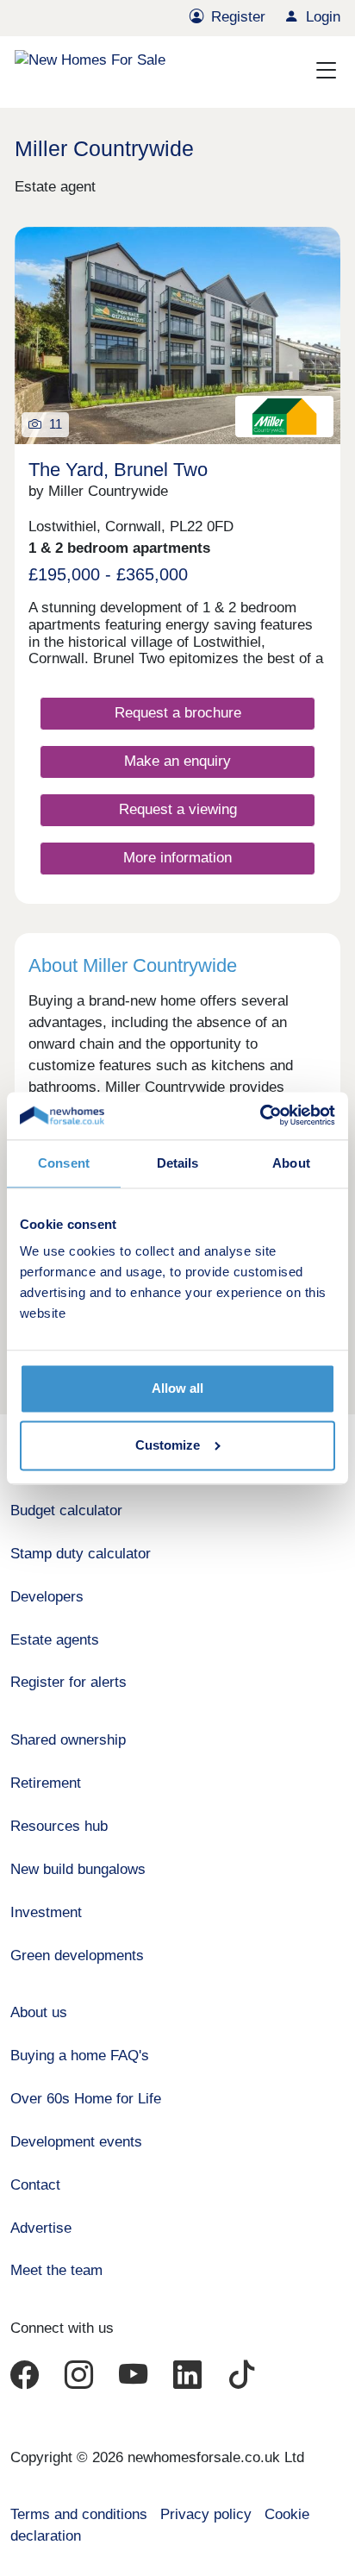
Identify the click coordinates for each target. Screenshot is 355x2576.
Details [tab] (178, 1163)
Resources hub (59, 1826)
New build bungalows (78, 1869)
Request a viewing (178, 809)
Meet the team (56, 2270)
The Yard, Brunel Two (118, 470)
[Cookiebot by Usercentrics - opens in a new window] (260, 1116)
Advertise (41, 2228)
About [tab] (291, 1163)
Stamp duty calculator (81, 1554)
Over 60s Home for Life (86, 2099)
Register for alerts (69, 1682)
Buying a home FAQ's (80, 2056)
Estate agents (55, 1640)
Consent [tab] (64, 1163)
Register (238, 17)
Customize (168, 1445)
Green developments (77, 1956)
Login (323, 17)
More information (177, 858)
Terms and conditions (79, 2514)
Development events (76, 2142)
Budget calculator (66, 1511)
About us (39, 2012)
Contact (35, 2185)
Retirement (46, 1783)
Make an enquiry (177, 761)
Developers (47, 1597)
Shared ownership (68, 1740)
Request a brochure (178, 713)
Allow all (177, 1389)
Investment (46, 1912)
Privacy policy (206, 2514)
